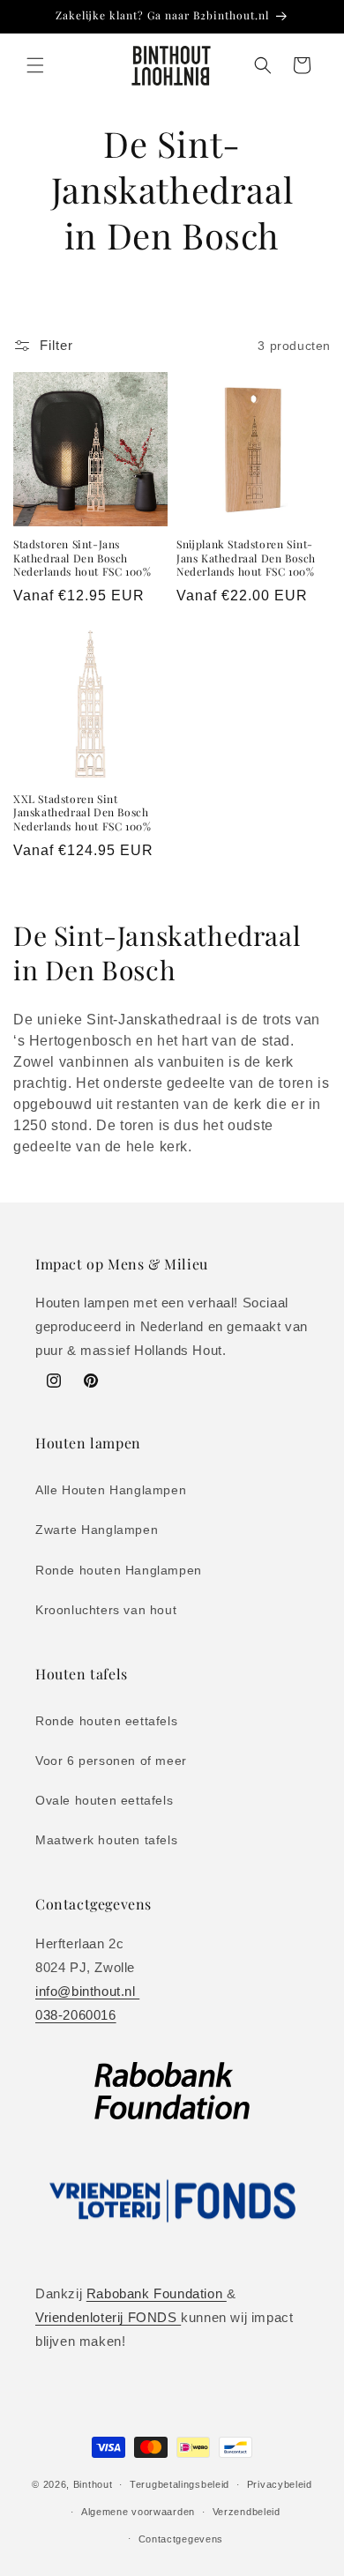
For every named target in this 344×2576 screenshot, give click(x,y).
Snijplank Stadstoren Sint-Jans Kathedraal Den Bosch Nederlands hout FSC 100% (246, 558)
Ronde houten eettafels (106, 1721)
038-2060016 (76, 2015)
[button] (35, 65)
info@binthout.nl (87, 1991)
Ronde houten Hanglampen (119, 1570)
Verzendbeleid (247, 2512)
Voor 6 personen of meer (111, 1761)
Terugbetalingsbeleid (179, 2484)
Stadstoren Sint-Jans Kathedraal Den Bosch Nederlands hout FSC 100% (82, 558)
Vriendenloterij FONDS (108, 2317)
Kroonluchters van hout (106, 1610)
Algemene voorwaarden (138, 2512)
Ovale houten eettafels (104, 1800)
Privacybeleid (280, 2484)
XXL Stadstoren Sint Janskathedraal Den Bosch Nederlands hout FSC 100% (82, 813)
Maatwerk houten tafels (106, 1840)
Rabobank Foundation (157, 2293)
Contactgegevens (181, 2539)
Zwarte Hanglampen (97, 1530)
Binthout (93, 2484)
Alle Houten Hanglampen (111, 1490)
